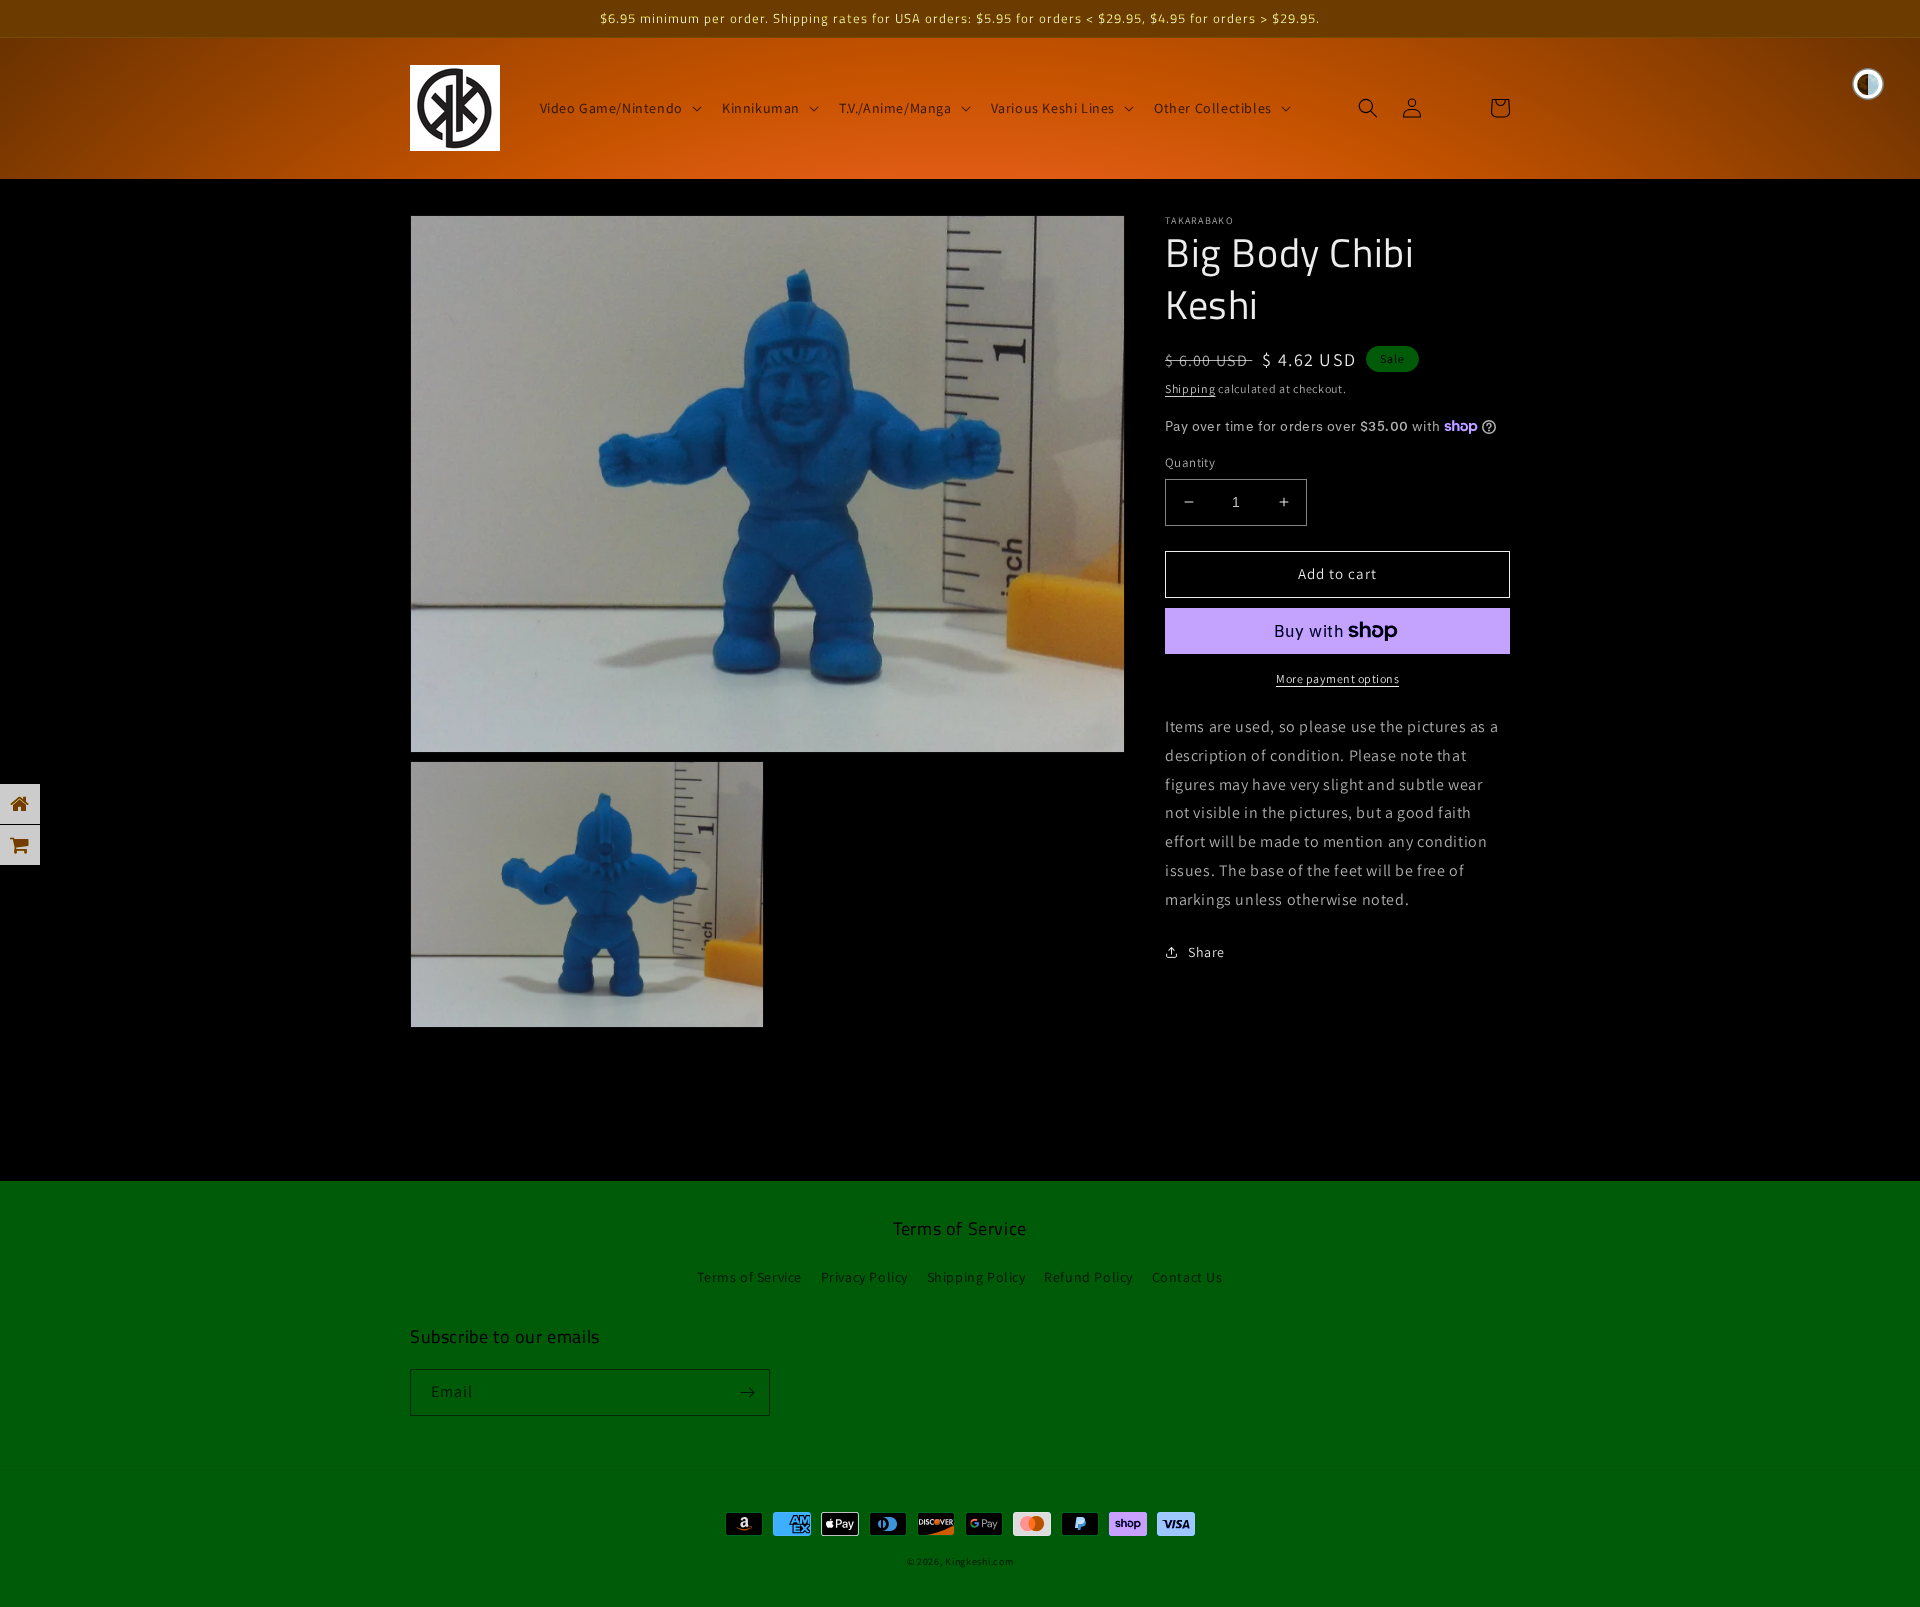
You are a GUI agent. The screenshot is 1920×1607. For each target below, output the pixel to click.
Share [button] (1206, 952)
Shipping (1190, 388)
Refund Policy (1088, 1277)
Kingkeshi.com (979, 1561)
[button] (619, 108)
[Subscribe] (747, 1392)
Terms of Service (749, 1277)
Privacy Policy (864, 1277)
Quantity (1190, 462)
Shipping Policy (976, 1277)
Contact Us (1187, 1277)
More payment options (1337, 678)
